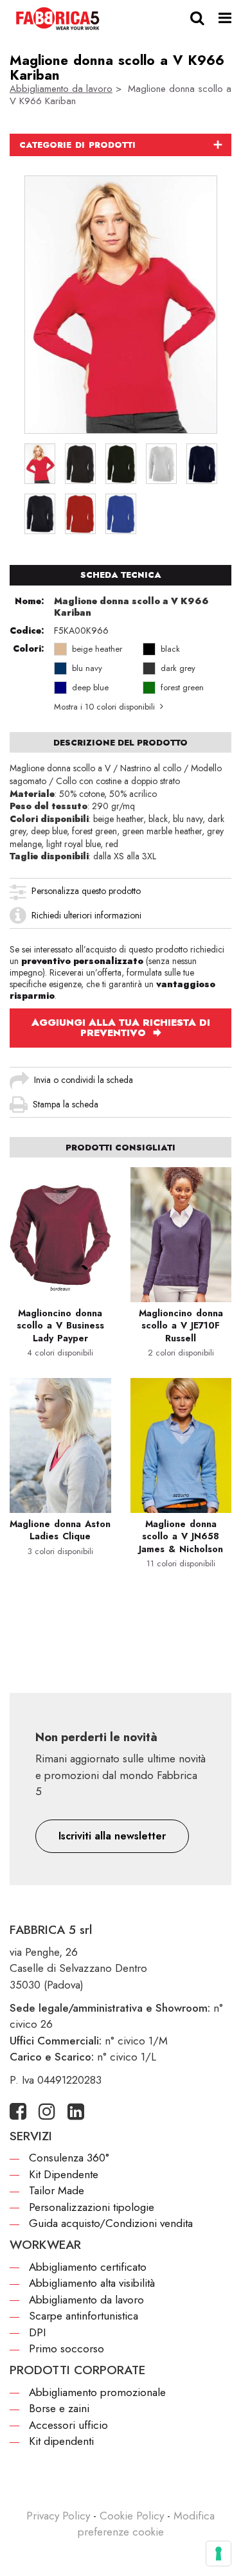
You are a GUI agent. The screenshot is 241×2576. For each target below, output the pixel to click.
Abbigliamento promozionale (97, 2392)
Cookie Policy (132, 2516)
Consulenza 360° (69, 2158)
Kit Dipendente (64, 2174)
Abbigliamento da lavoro (61, 89)
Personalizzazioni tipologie (92, 2207)
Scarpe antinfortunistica (84, 2316)
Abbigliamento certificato (88, 2267)
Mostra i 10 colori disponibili (104, 707)
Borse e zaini (59, 2408)
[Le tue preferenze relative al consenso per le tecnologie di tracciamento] (219, 2554)
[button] (112, 1836)
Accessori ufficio (68, 2425)
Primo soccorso (67, 2348)
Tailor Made (57, 2190)
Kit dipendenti (61, 2441)
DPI (37, 2332)
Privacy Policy (58, 2516)
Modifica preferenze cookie (147, 2524)
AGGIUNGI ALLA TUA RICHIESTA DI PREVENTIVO (121, 1028)
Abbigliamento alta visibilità (92, 2283)
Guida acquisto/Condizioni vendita (111, 2223)
